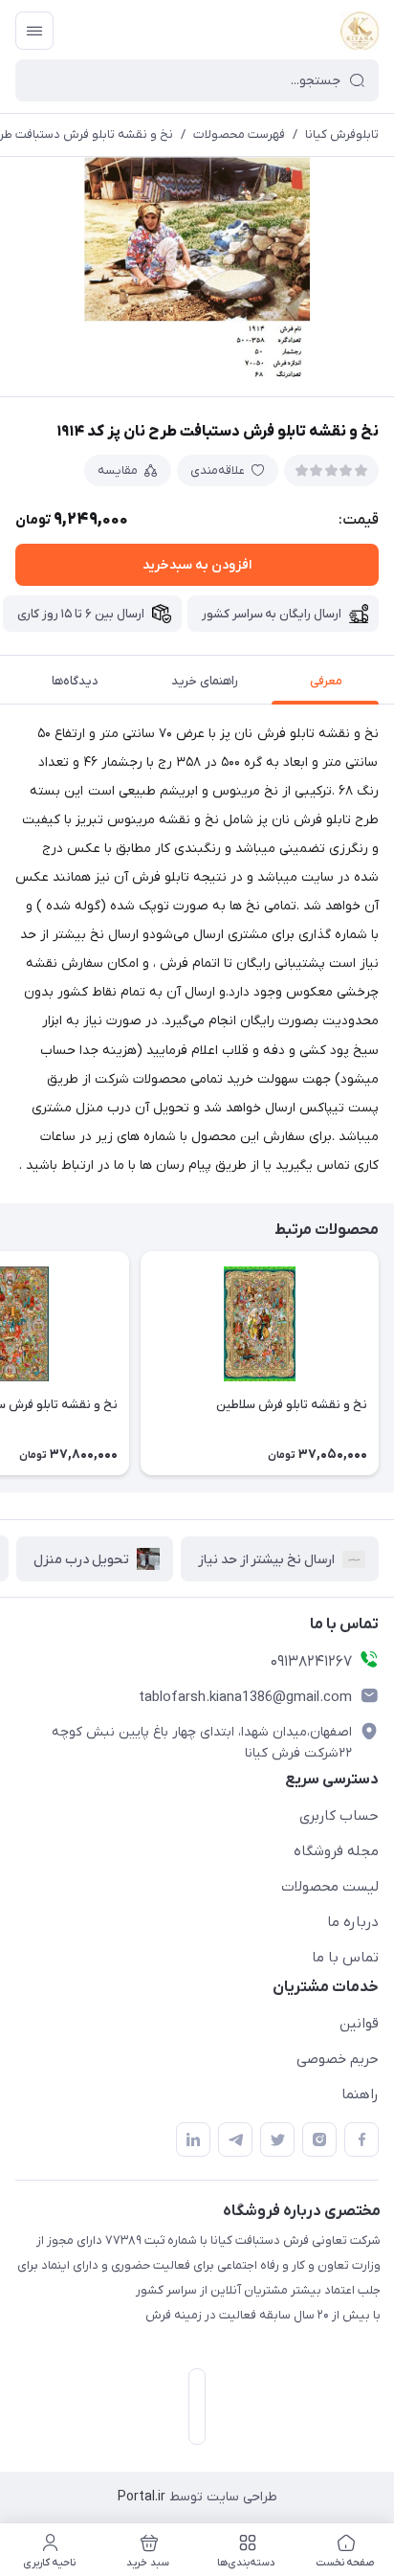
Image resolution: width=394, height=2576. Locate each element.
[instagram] (319, 2139)
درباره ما (353, 1922)
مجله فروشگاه (336, 1851)
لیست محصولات (330, 1887)
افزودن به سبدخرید (197, 565)
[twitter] (277, 2139)
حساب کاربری (339, 1816)
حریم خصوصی (338, 2059)
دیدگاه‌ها (75, 681)
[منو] (34, 31)
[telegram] (235, 2139)
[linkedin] (193, 2139)
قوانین (359, 2024)
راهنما (360, 2094)
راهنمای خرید (205, 681)
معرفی (326, 681)
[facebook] (361, 2139)
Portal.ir (142, 2497)
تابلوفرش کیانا (342, 134)
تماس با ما (345, 1958)
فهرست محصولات (239, 134)
